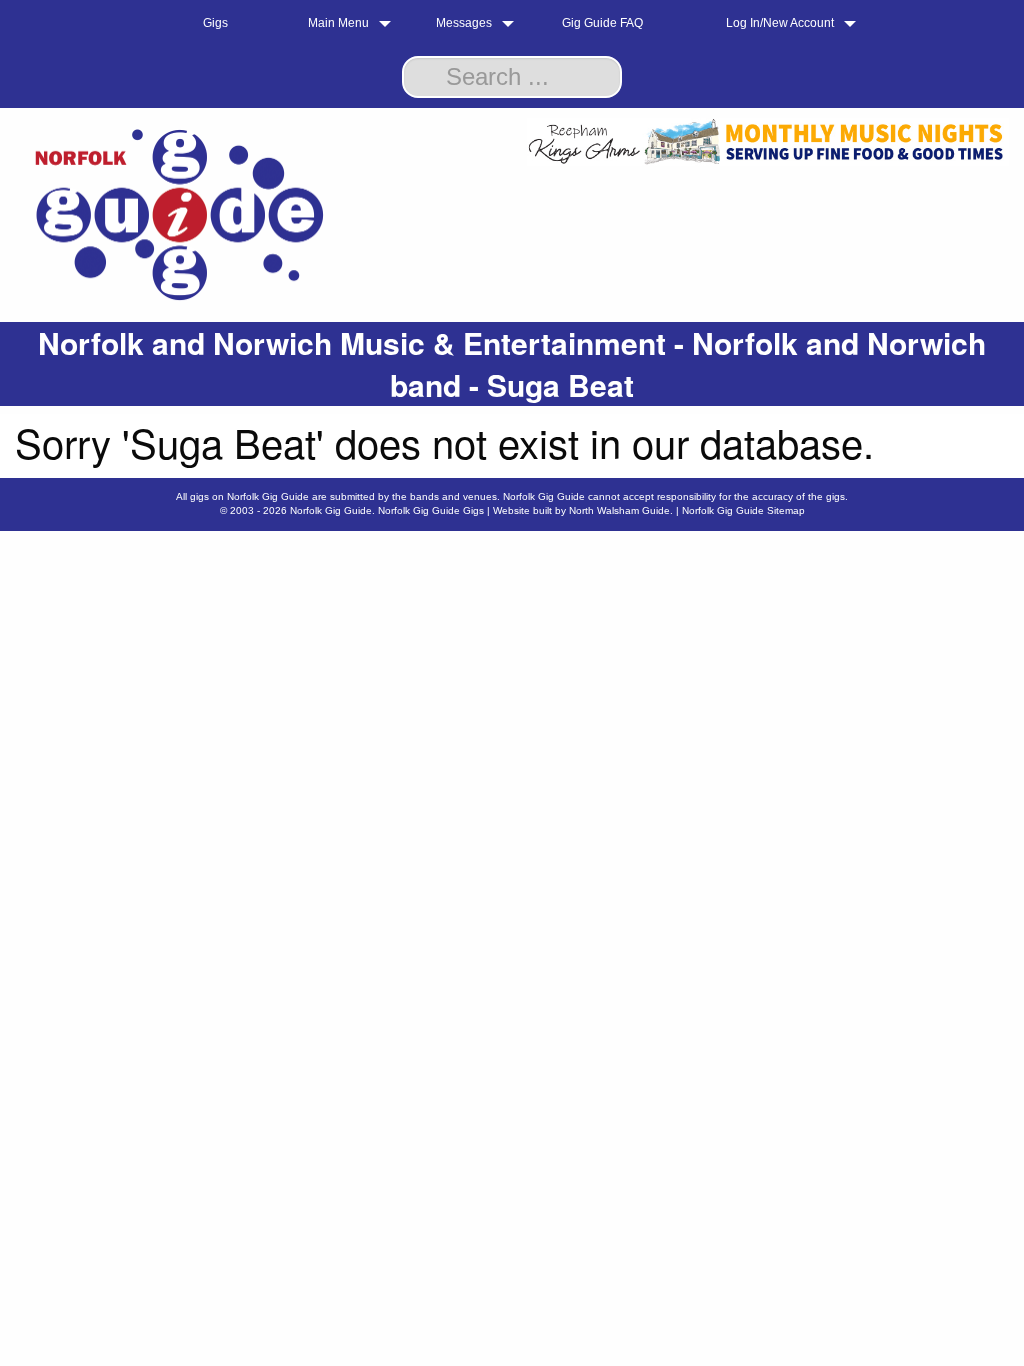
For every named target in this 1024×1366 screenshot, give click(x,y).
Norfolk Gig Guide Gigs (431, 510)
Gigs (215, 23)
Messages (464, 23)
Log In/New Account (780, 23)
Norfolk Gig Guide (331, 510)
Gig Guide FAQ (602, 23)
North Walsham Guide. (621, 510)
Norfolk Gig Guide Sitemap (743, 510)
